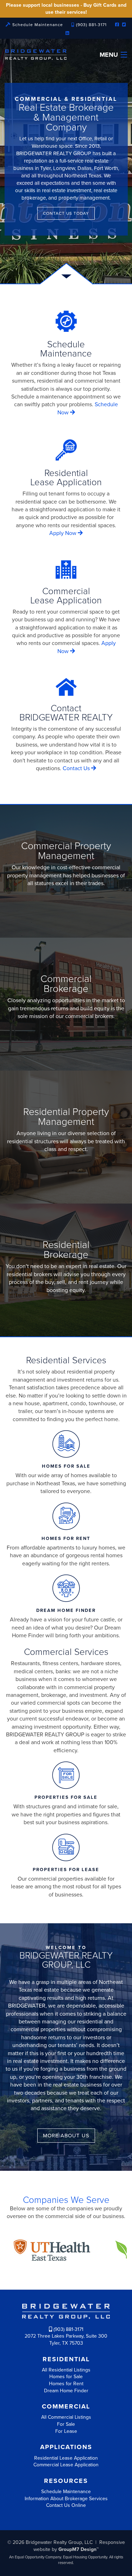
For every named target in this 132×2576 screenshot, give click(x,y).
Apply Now (64, 533)
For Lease (66, 2431)
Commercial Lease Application (66, 2465)
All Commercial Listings (66, 2417)
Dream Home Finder (66, 2391)
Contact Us (77, 768)
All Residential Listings (66, 2370)
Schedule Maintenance (37, 25)
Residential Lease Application (66, 2458)
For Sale (66, 2424)
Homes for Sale (66, 2377)
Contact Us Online (66, 2505)
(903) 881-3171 (91, 25)
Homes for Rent (66, 2384)
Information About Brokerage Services (66, 2499)
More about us (66, 2136)
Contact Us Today (66, 213)
